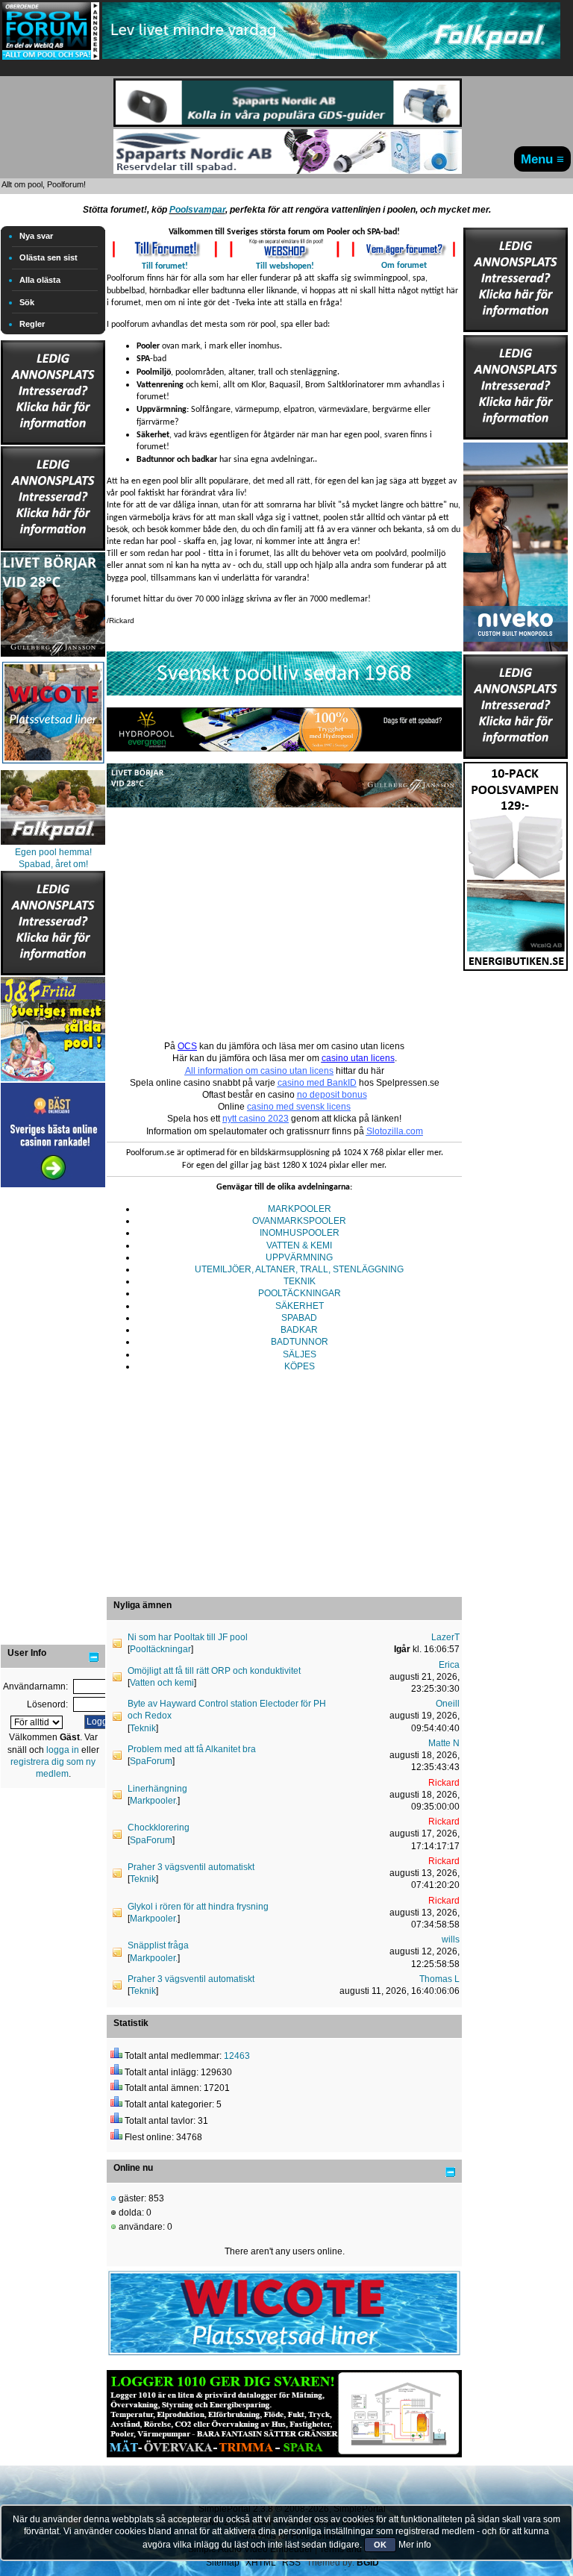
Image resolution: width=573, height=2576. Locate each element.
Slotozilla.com (395, 1131)
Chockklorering (159, 1828)
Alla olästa (40, 280)
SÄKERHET (300, 1306)
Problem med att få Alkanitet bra (192, 1749)
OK (380, 2545)
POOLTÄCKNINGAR (300, 1293)
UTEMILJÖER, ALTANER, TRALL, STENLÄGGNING (299, 1269)
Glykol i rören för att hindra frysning (198, 1907)
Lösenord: (47, 1704)
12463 (237, 2056)
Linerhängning (157, 1789)
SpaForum (151, 1761)
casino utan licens (358, 1058)
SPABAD (299, 1318)
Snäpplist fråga (158, 1945)
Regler (32, 324)
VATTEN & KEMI (299, 1245)
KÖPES (300, 1366)
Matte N (444, 1743)
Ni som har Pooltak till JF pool (188, 1637)
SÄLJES (300, 1354)
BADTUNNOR (300, 1342)
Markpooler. (154, 1801)
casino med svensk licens (299, 1107)
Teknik (143, 1728)
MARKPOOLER (300, 1209)
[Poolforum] (51, 57)
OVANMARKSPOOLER (299, 1221)
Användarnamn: (35, 1686)
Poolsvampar (197, 210)
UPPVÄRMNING (299, 1257)
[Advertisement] (53, 1415)
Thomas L (439, 1979)
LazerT (445, 1637)
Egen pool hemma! (53, 852)
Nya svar (36, 236)
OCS (187, 1046)
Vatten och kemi (162, 1683)
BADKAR (299, 1330)
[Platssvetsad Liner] (284, 2355)
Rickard (444, 1783)
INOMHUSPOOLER (300, 1233)
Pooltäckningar (160, 1649)
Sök (27, 302)
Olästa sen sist (48, 257)
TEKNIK (300, 1281)
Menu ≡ (542, 159)
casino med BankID (317, 1083)
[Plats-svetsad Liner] (53, 766)
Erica (449, 1665)
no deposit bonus (332, 1095)
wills (451, 1939)
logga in (63, 1750)
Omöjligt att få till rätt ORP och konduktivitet (214, 1671)
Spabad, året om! (53, 864)
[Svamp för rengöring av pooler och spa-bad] (516, 863)
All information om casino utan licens (259, 1071)
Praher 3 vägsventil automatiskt (191, 1867)
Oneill (448, 1704)
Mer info (415, 2545)
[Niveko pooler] (516, 544)
